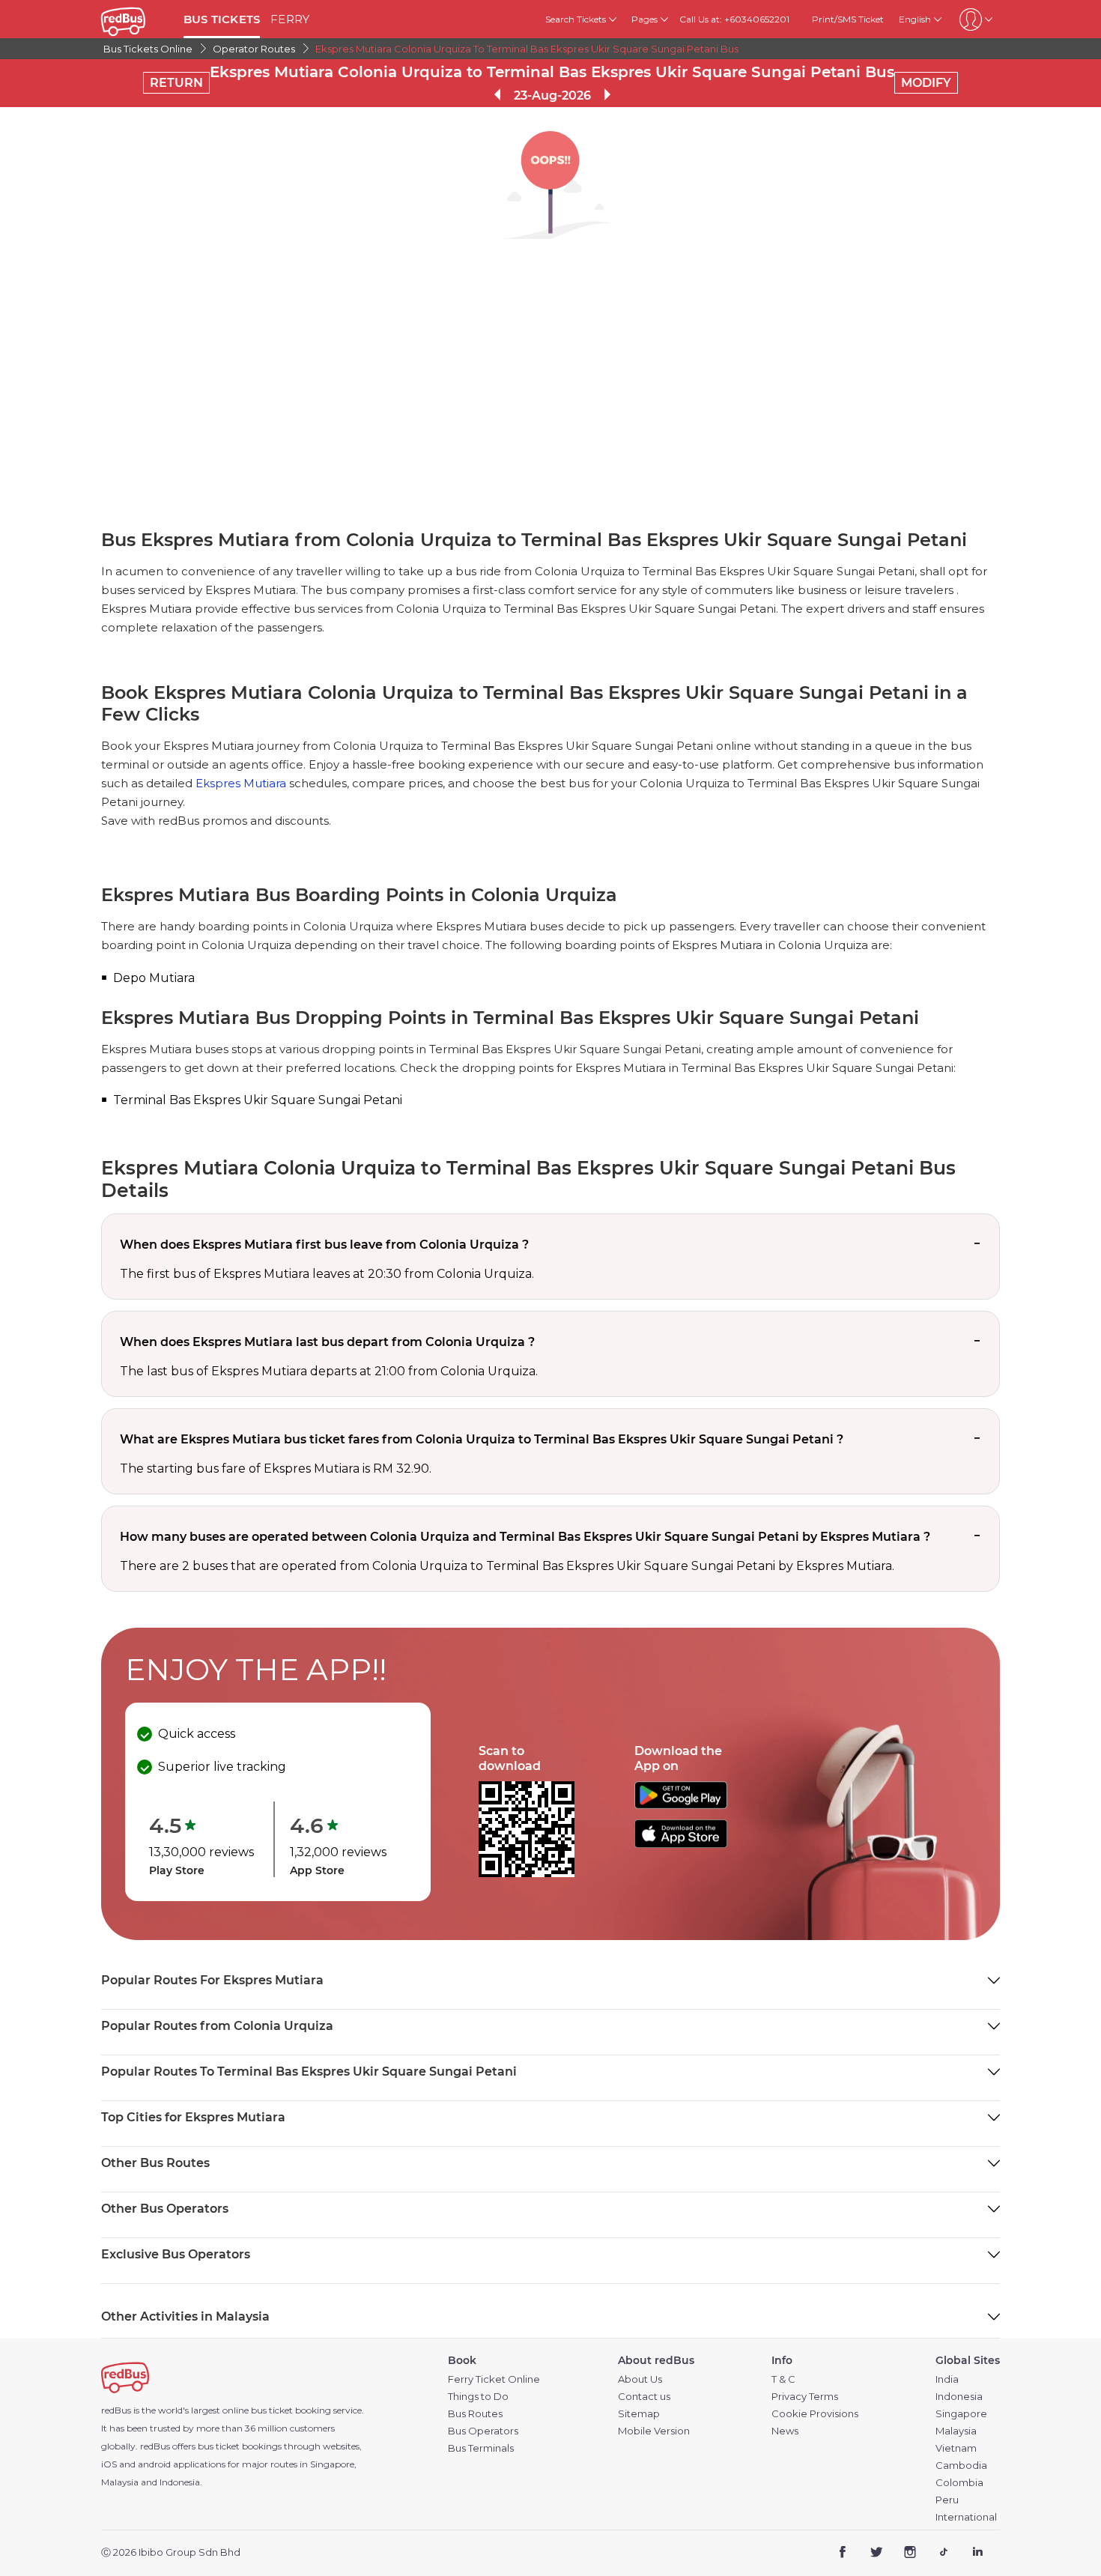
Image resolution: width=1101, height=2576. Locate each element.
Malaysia (956, 2431)
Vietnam (956, 2448)
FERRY (290, 19)
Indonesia (959, 2397)
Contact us (644, 2397)
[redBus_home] (137, 19)
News (785, 2431)
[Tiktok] (943, 2553)
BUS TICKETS (222, 19)
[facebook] (843, 2553)
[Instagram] (910, 2553)
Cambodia (961, 2466)
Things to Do (478, 2397)
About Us (640, 2379)
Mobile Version (654, 2431)
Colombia (959, 2483)
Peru (947, 2500)
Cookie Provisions (815, 2414)
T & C (783, 2379)
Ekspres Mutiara (241, 783)
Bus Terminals (481, 2448)
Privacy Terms (805, 2397)
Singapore (961, 2414)
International (966, 2517)
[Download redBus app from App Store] (681, 1844)
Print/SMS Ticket (848, 19)
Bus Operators (483, 2431)
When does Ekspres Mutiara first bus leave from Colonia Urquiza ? (324, 1245)
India (947, 2379)
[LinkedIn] (977, 2553)
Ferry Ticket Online (494, 2379)
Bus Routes (475, 2414)
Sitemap (639, 2414)
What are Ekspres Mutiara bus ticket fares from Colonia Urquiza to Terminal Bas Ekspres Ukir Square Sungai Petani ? (482, 1439)
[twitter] (877, 2553)
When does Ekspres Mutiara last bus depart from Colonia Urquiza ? (327, 1342)
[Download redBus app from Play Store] (681, 1805)
